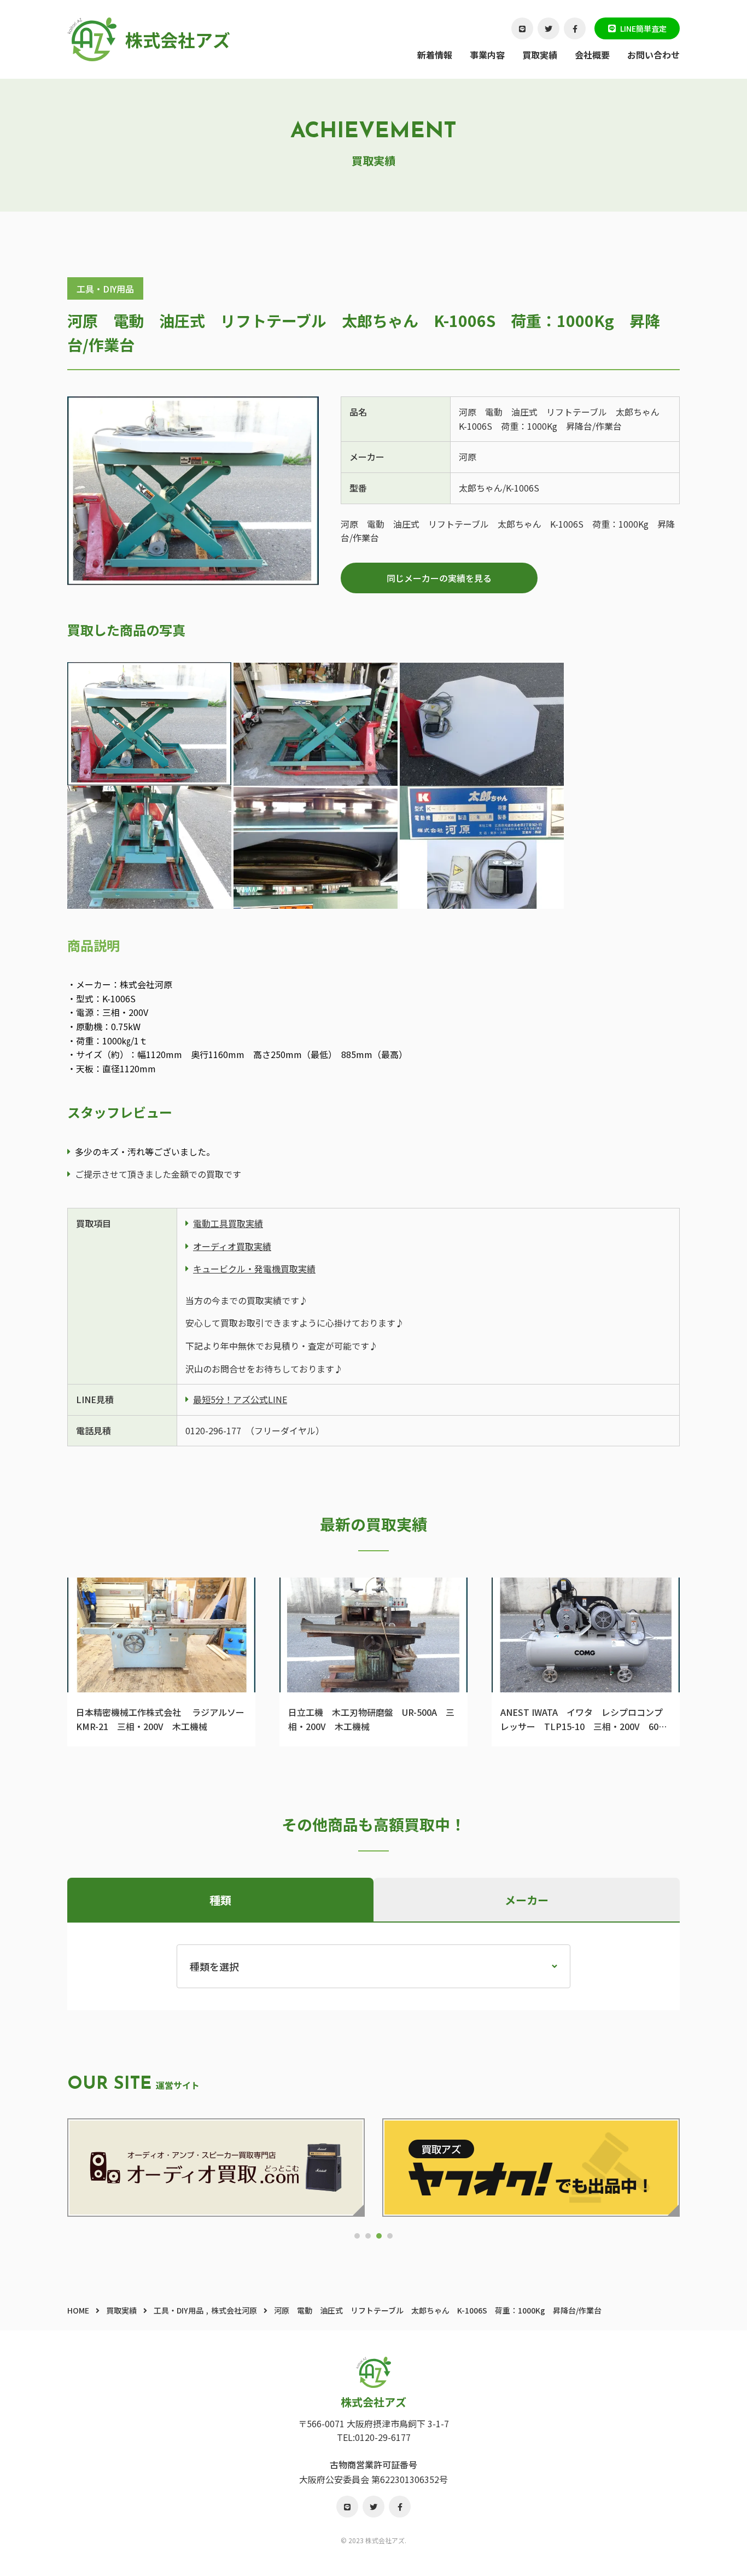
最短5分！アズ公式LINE (240, 1399)
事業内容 (487, 55)
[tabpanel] (216, 2168)
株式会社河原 (234, 2310)
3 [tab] (379, 2236)
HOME (78, 2310)
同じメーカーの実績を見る (439, 578)
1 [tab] (357, 2236)
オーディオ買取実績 (232, 1246)
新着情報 (435, 55)
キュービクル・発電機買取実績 (254, 1269)
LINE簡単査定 (643, 28)
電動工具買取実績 (228, 1223)
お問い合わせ (653, 55)
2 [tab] (368, 2236)
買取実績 (540, 55)
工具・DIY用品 (105, 289)
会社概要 (592, 55)
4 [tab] (390, 2236)
